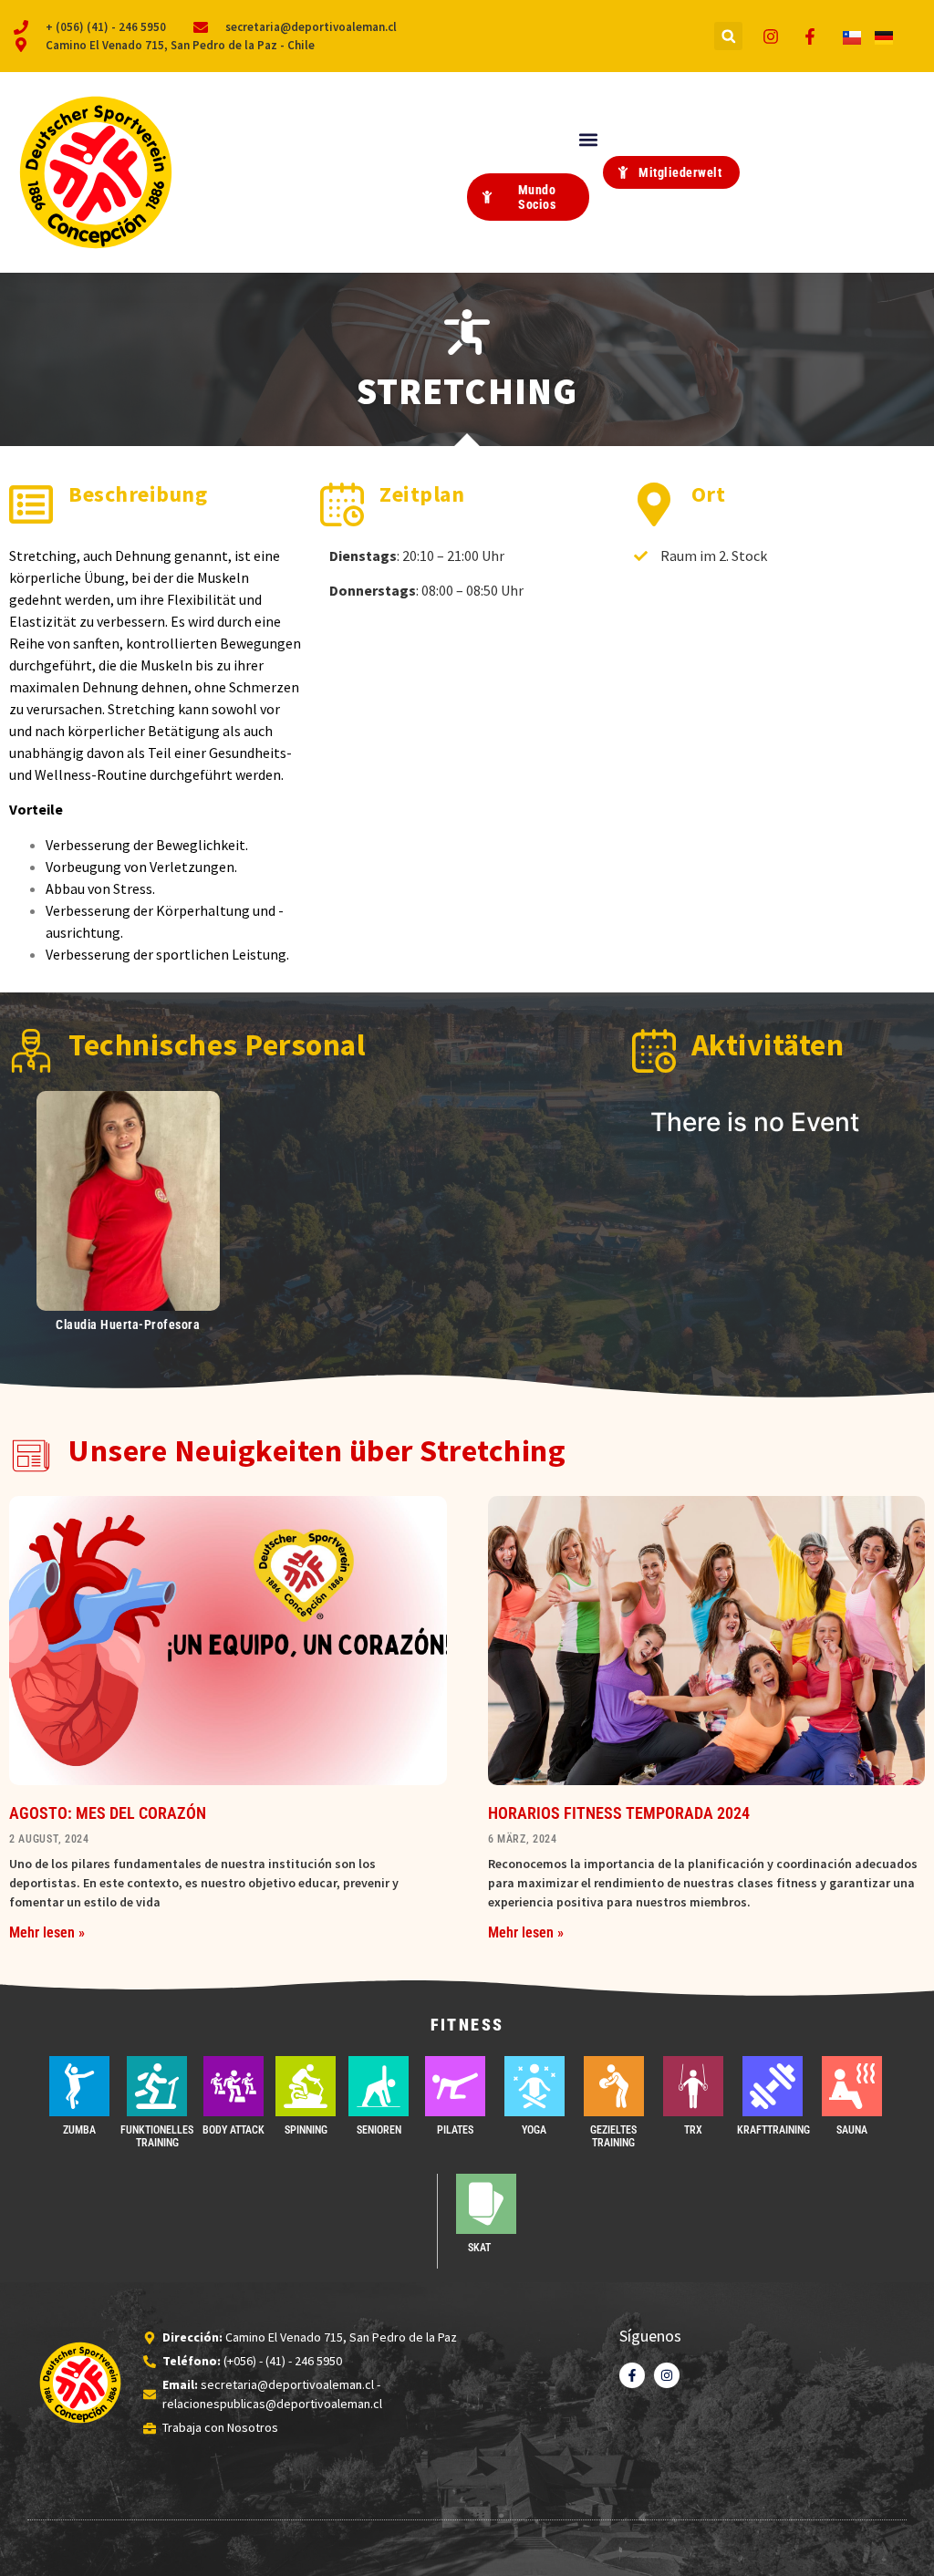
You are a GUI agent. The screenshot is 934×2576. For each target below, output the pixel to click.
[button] (728, 36)
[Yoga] (534, 2086)
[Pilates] (455, 2086)
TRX (693, 2130)
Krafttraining (773, 2130)
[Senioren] (379, 2086)
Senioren (379, 2130)
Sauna (852, 2130)
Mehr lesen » (47, 1932)
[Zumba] (79, 2086)
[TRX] (693, 2086)
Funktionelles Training (157, 2136)
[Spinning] (306, 2086)
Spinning (306, 2130)
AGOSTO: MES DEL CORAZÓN (108, 1813)
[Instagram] (667, 2375)
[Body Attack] (233, 2086)
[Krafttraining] (773, 2086)
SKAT (479, 2248)
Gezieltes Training (613, 2136)
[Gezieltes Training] (614, 2086)
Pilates (455, 2130)
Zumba (79, 2130)
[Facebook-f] (632, 2375)
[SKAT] (486, 2204)
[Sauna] (852, 2086)
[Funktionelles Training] (157, 2086)
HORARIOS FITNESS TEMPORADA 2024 (619, 1813)
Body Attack (233, 2130)
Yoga (534, 2130)
